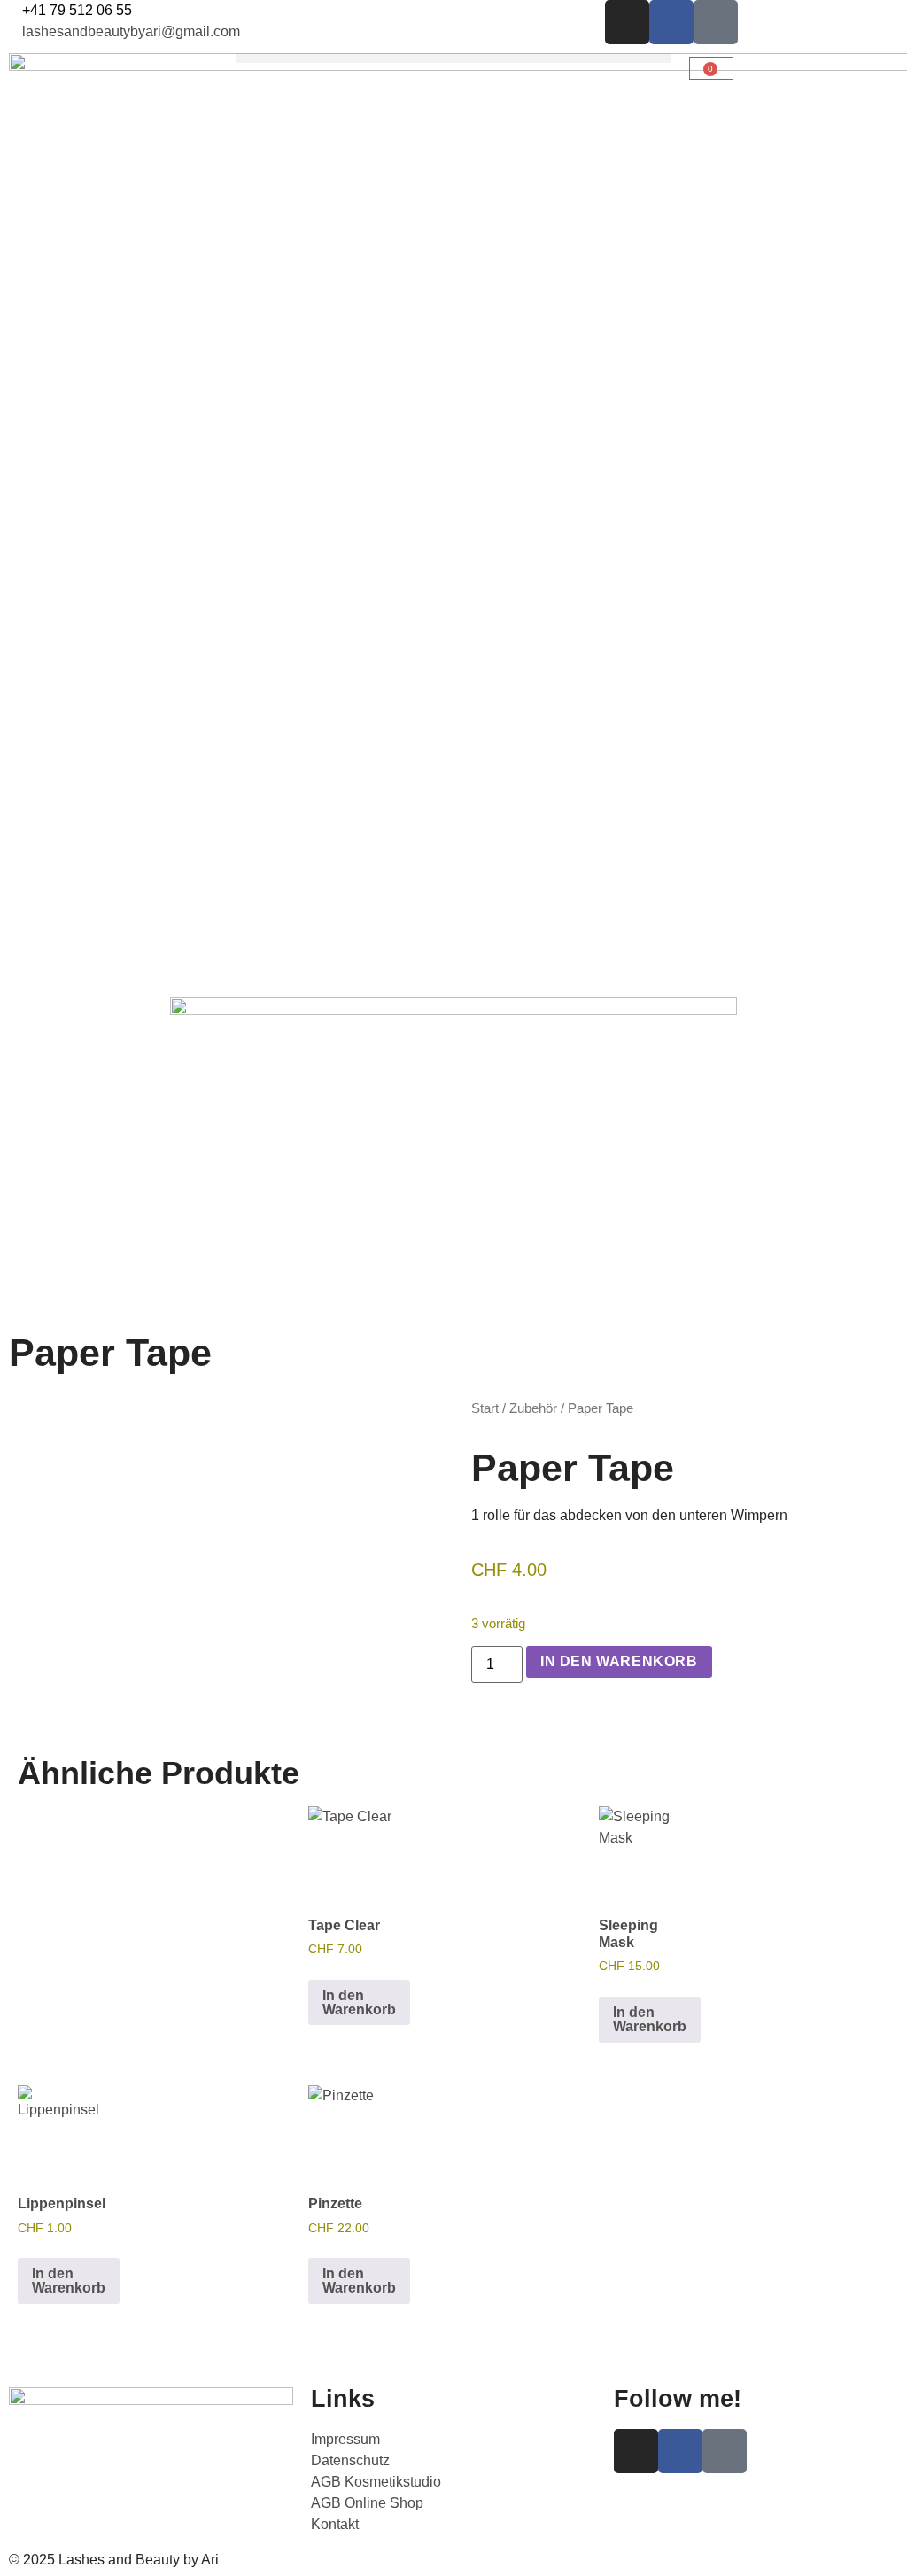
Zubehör (533, 1408)
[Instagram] (627, 22)
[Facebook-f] (671, 22)
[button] (453, 58)
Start (485, 1408)
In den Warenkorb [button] (359, 2002)
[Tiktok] (716, 22)
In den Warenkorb (619, 1661)
